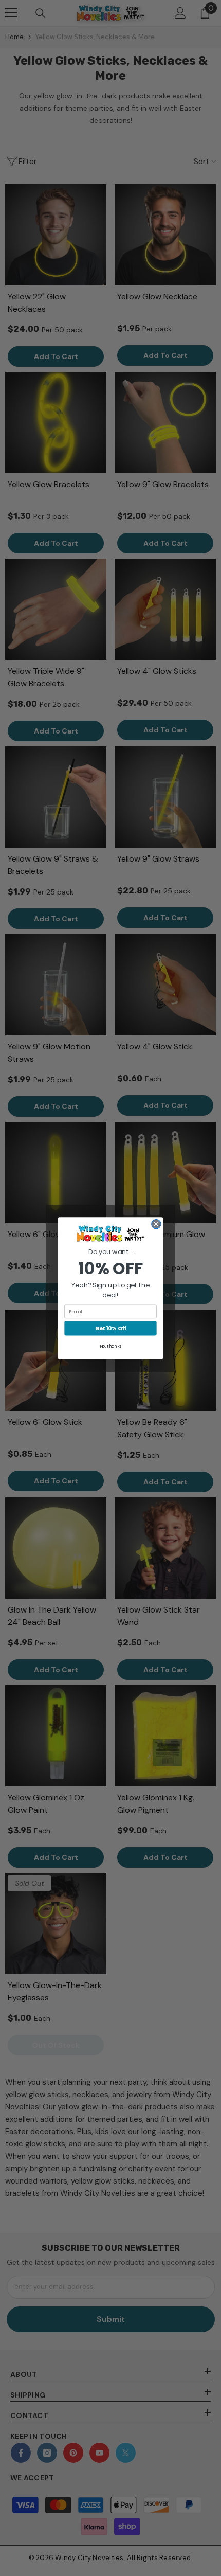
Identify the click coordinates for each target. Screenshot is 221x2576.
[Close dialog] (156, 1224)
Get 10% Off (111, 1328)
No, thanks (111, 1346)
